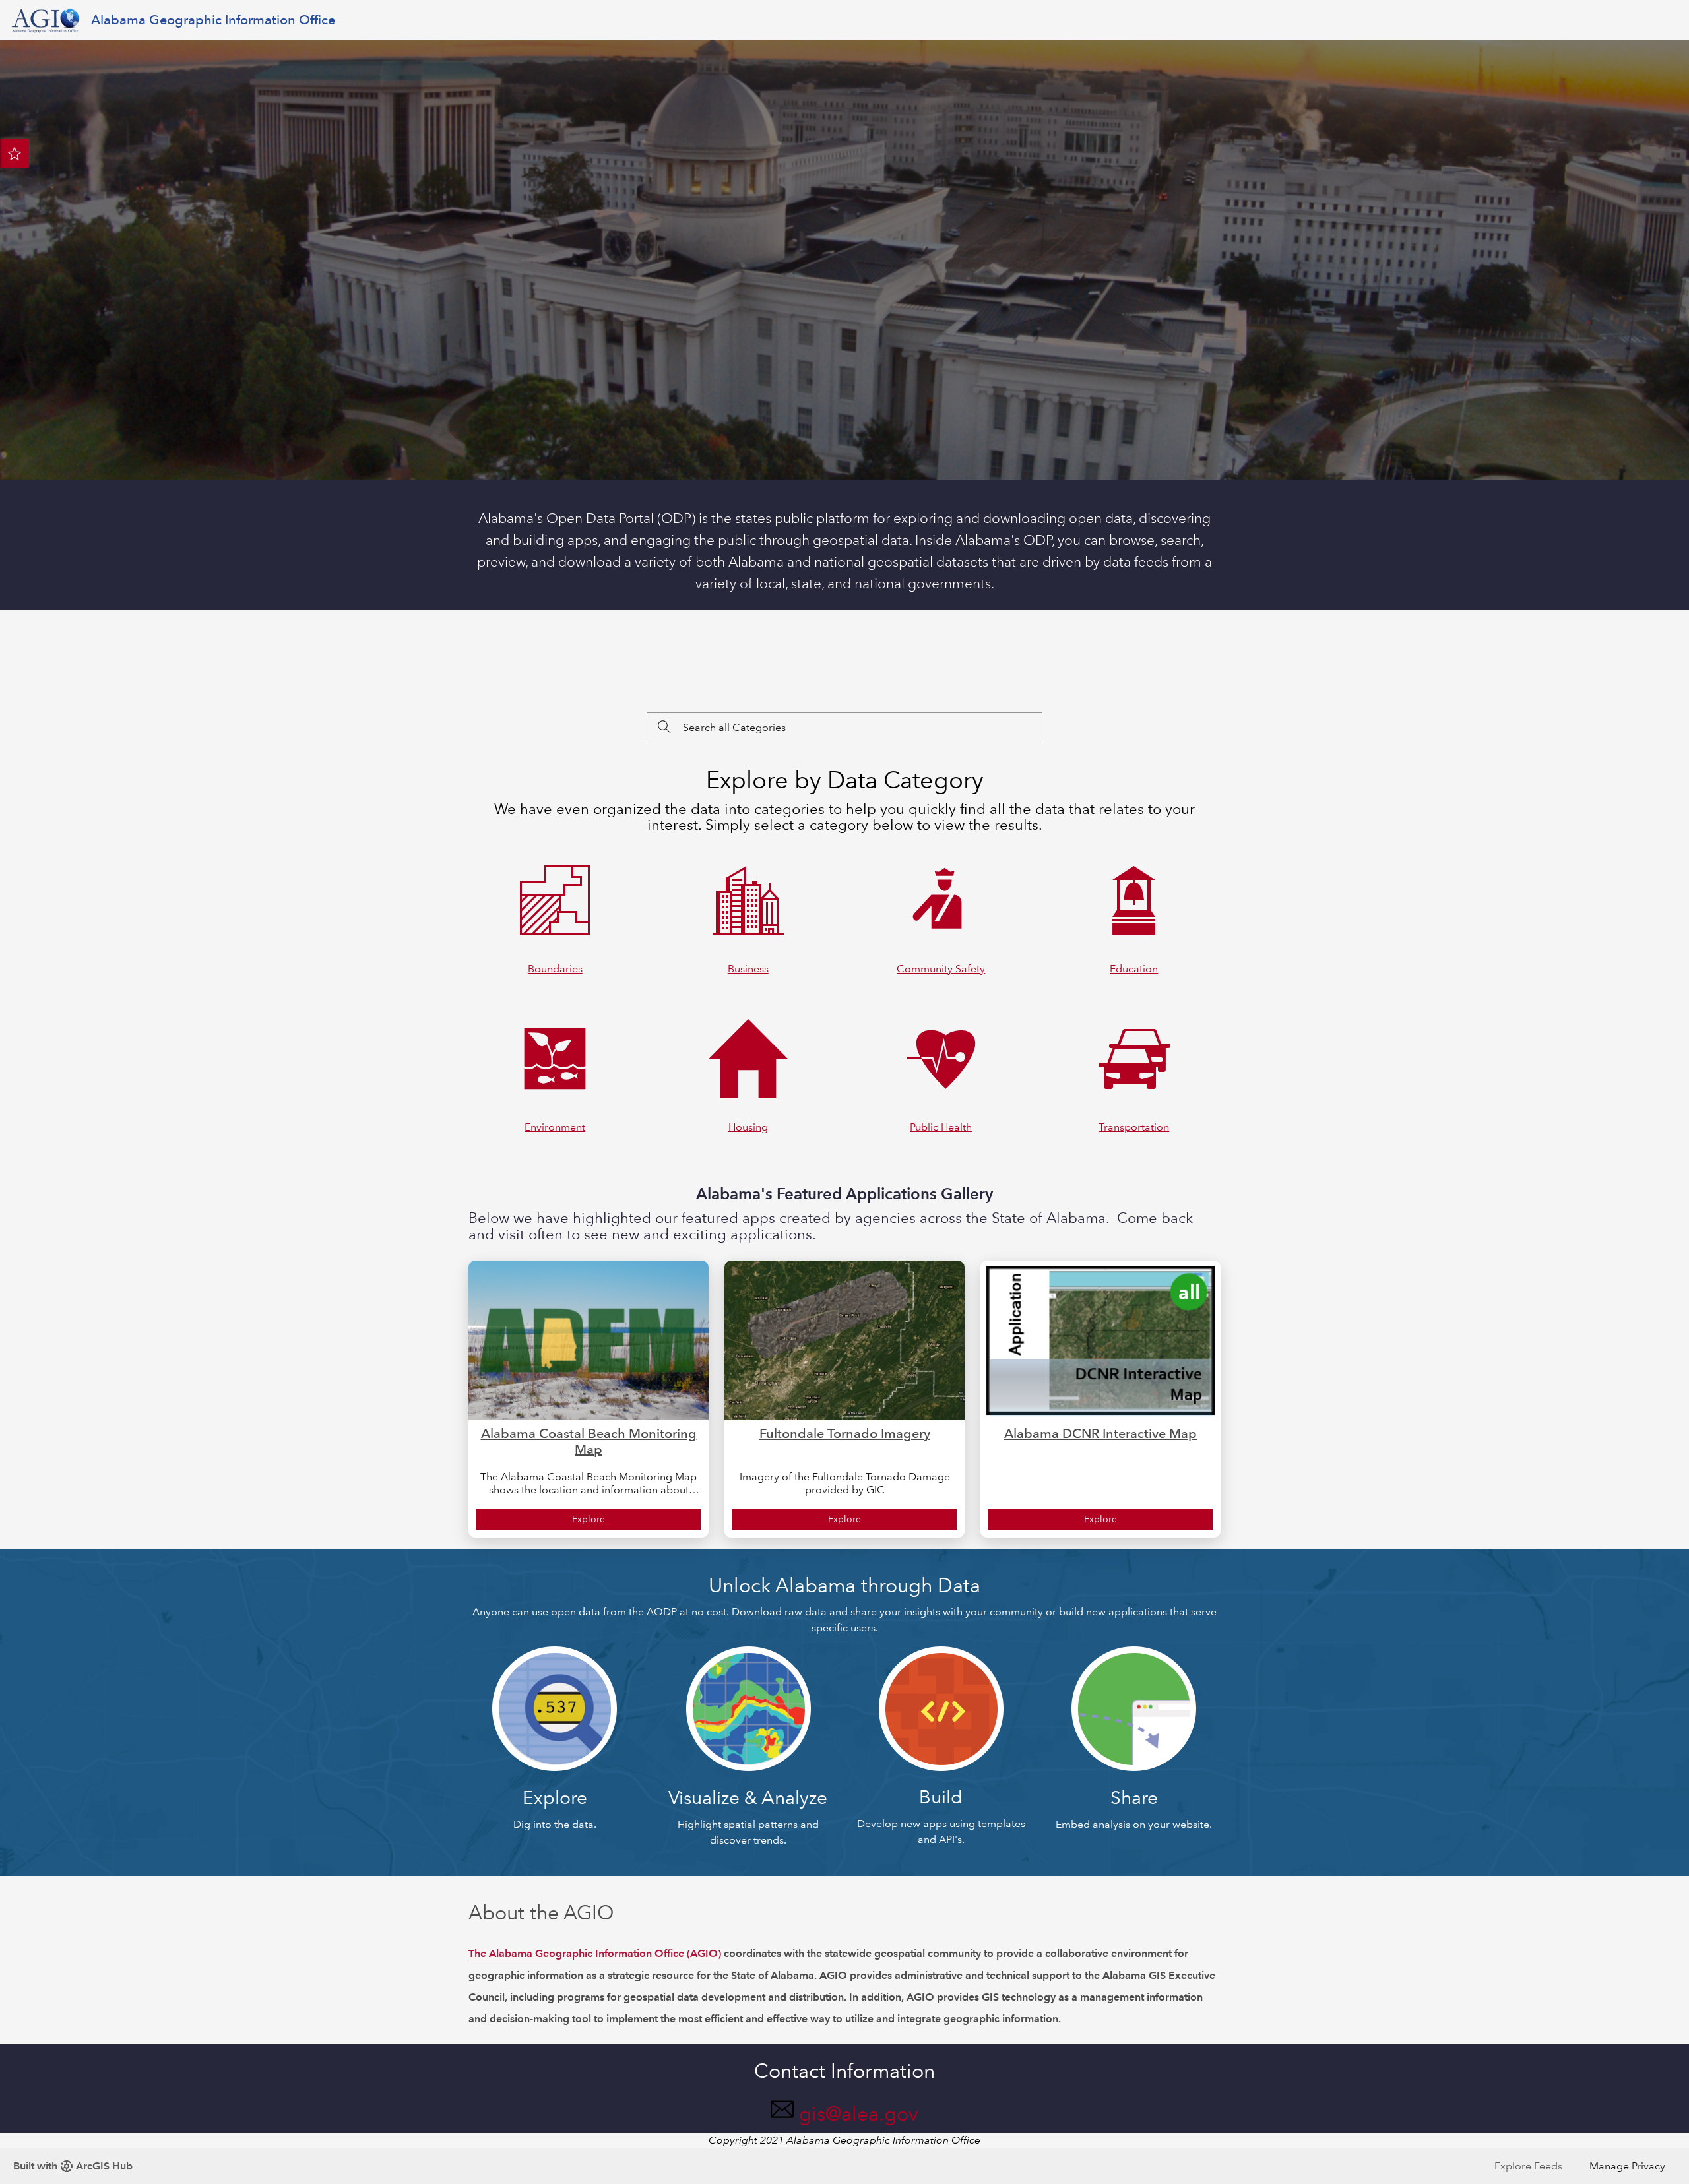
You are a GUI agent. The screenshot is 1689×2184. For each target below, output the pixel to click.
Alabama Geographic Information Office (213, 20)
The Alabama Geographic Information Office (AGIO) (595, 1953)
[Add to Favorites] (15, 153)
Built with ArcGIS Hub (73, 2166)
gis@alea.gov (859, 2114)
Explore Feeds (1528, 2166)
